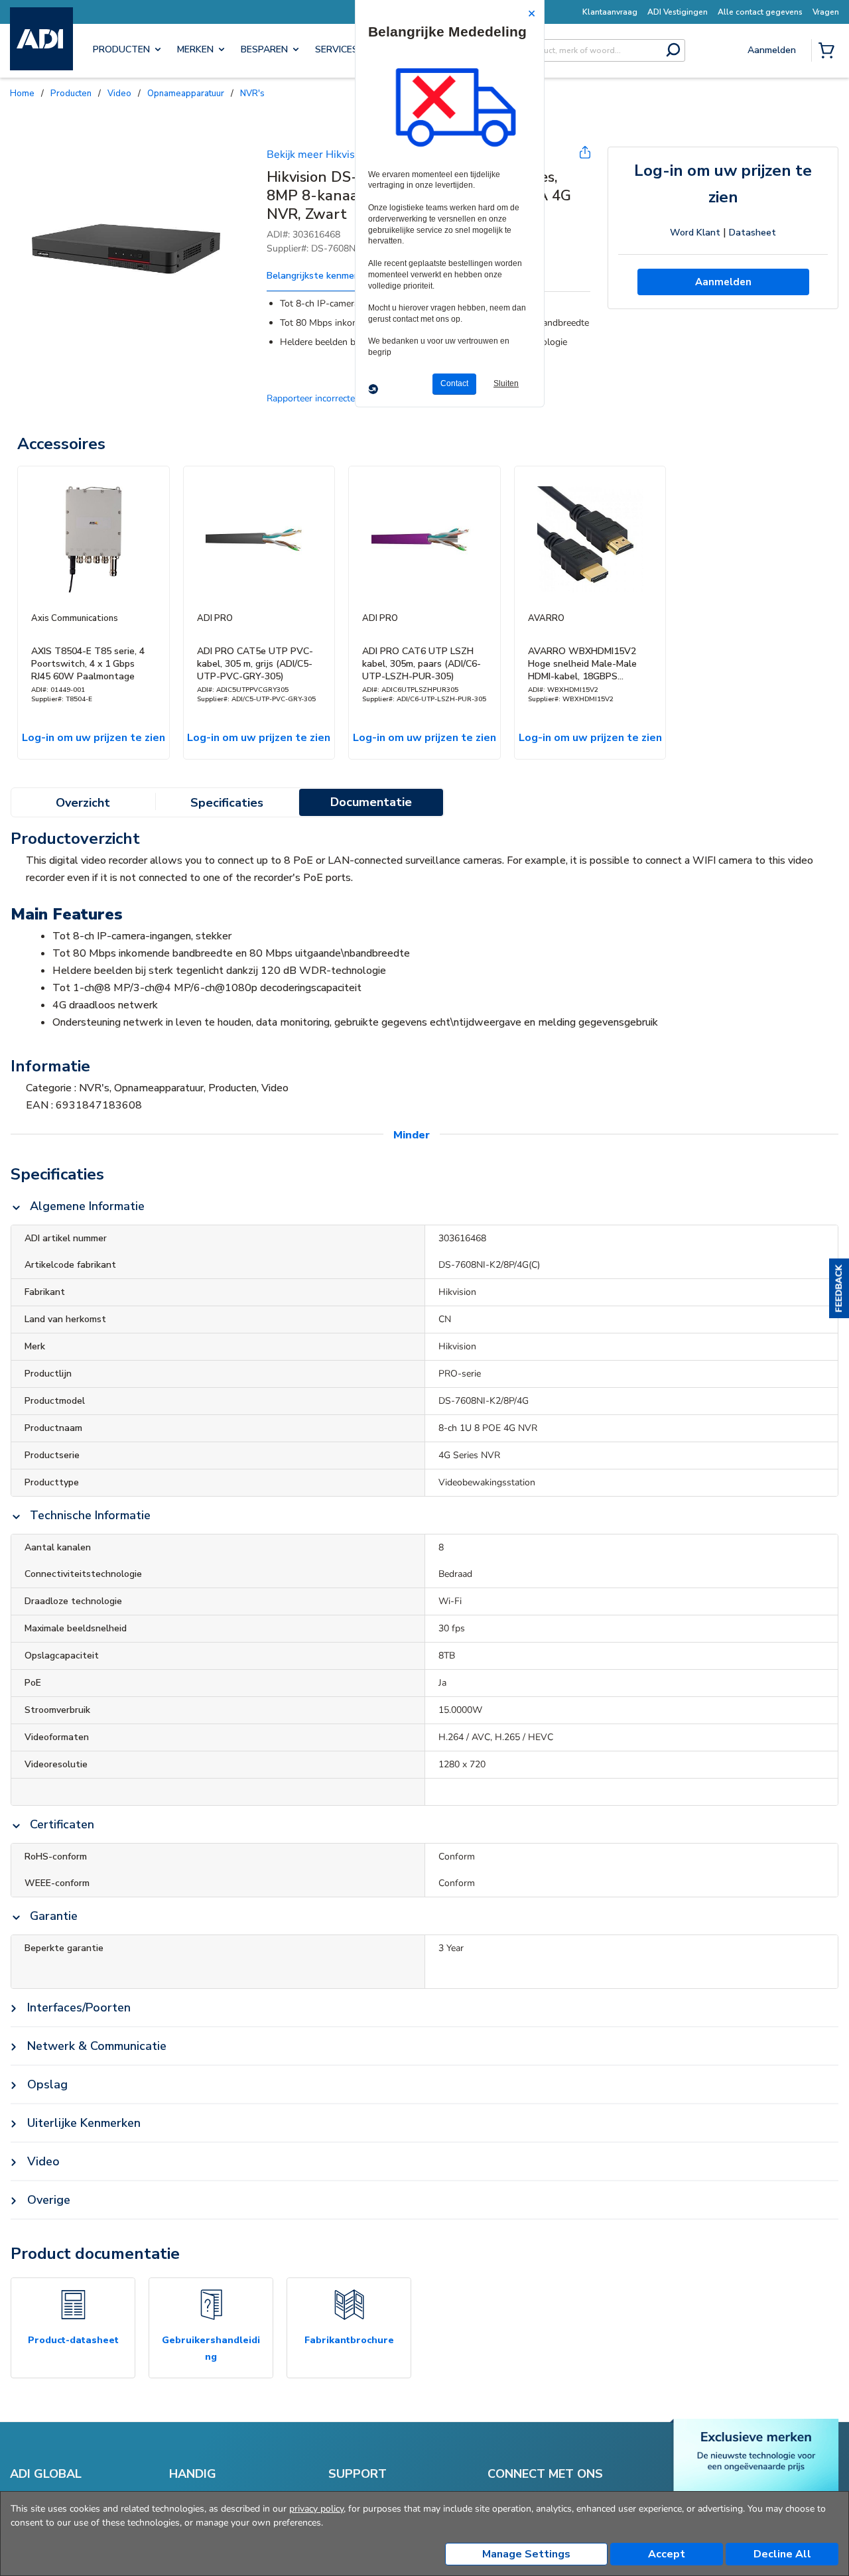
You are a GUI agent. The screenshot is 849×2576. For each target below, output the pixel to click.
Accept (667, 2554)
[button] (839, 1288)
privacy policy (316, 2509)
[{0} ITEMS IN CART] (829, 52)
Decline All (782, 2554)
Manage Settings (526, 2554)
